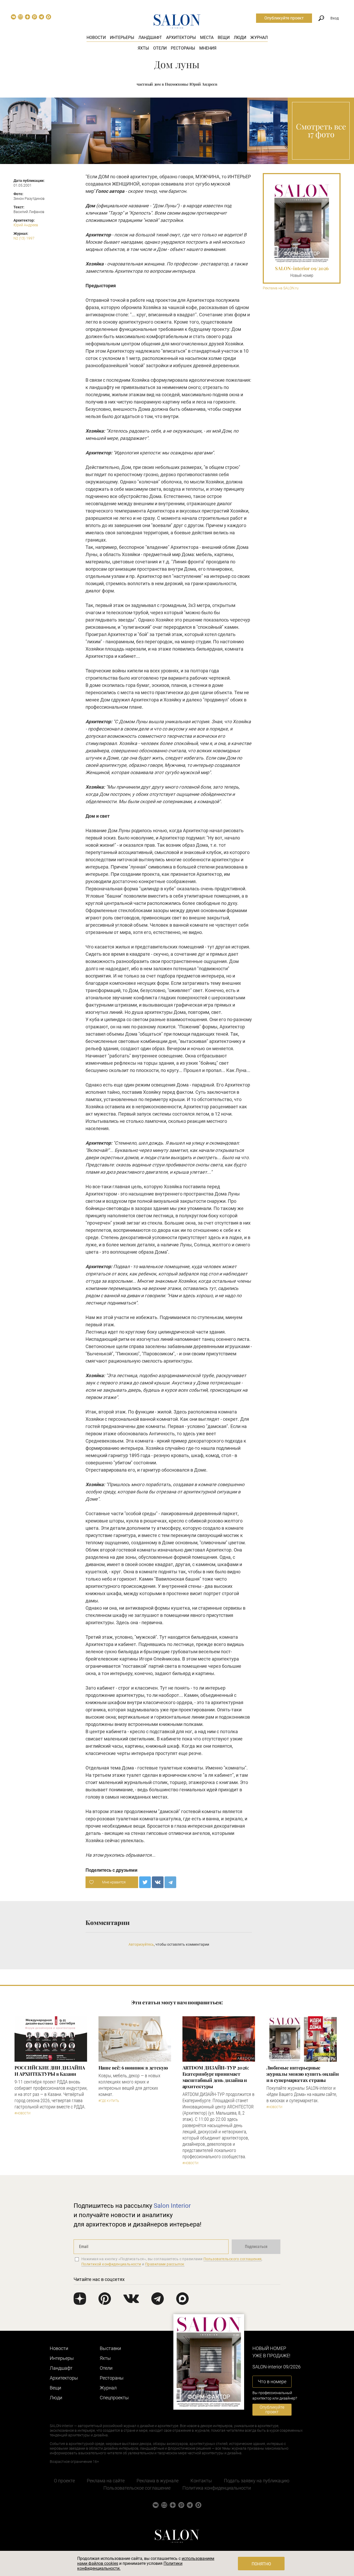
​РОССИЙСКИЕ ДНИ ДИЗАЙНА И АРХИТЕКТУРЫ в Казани (50, 2071)
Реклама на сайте (106, 2481)
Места (207, 37)
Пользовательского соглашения (233, 2259)
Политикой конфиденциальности (111, 2264)
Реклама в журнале (158, 2481)
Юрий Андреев (26, 225)
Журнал (259, 37)
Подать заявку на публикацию (257, 2481)
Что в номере (272, 2382)
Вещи (224, 37)
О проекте (64, 2481)
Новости (96, 37)
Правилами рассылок (165, 2264)
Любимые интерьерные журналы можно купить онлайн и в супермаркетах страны (303, 2074)
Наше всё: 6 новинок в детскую (133, 2068)
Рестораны (183, 48)
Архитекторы (181, 37)
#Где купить (109, 2101)
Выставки (110, 2348)
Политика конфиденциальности (217, 2488)
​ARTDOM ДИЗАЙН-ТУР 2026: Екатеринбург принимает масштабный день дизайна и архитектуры (216, 2077)
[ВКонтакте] (158, 1882)
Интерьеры (122, 37)
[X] (145, 1882)
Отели (160, 48)
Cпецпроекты (114, 2398)
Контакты (201, 2481)
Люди (240, 37)
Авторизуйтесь (141, 1944)
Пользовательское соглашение (137, 2488)
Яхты (143, 48)
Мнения (208, 48)
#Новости (23, 2113)
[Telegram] (170, 1882)
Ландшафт (150, 37)
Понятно (261, 2564)
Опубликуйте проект (284, 18)
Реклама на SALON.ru (281, 288)
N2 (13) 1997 (24, 238)
